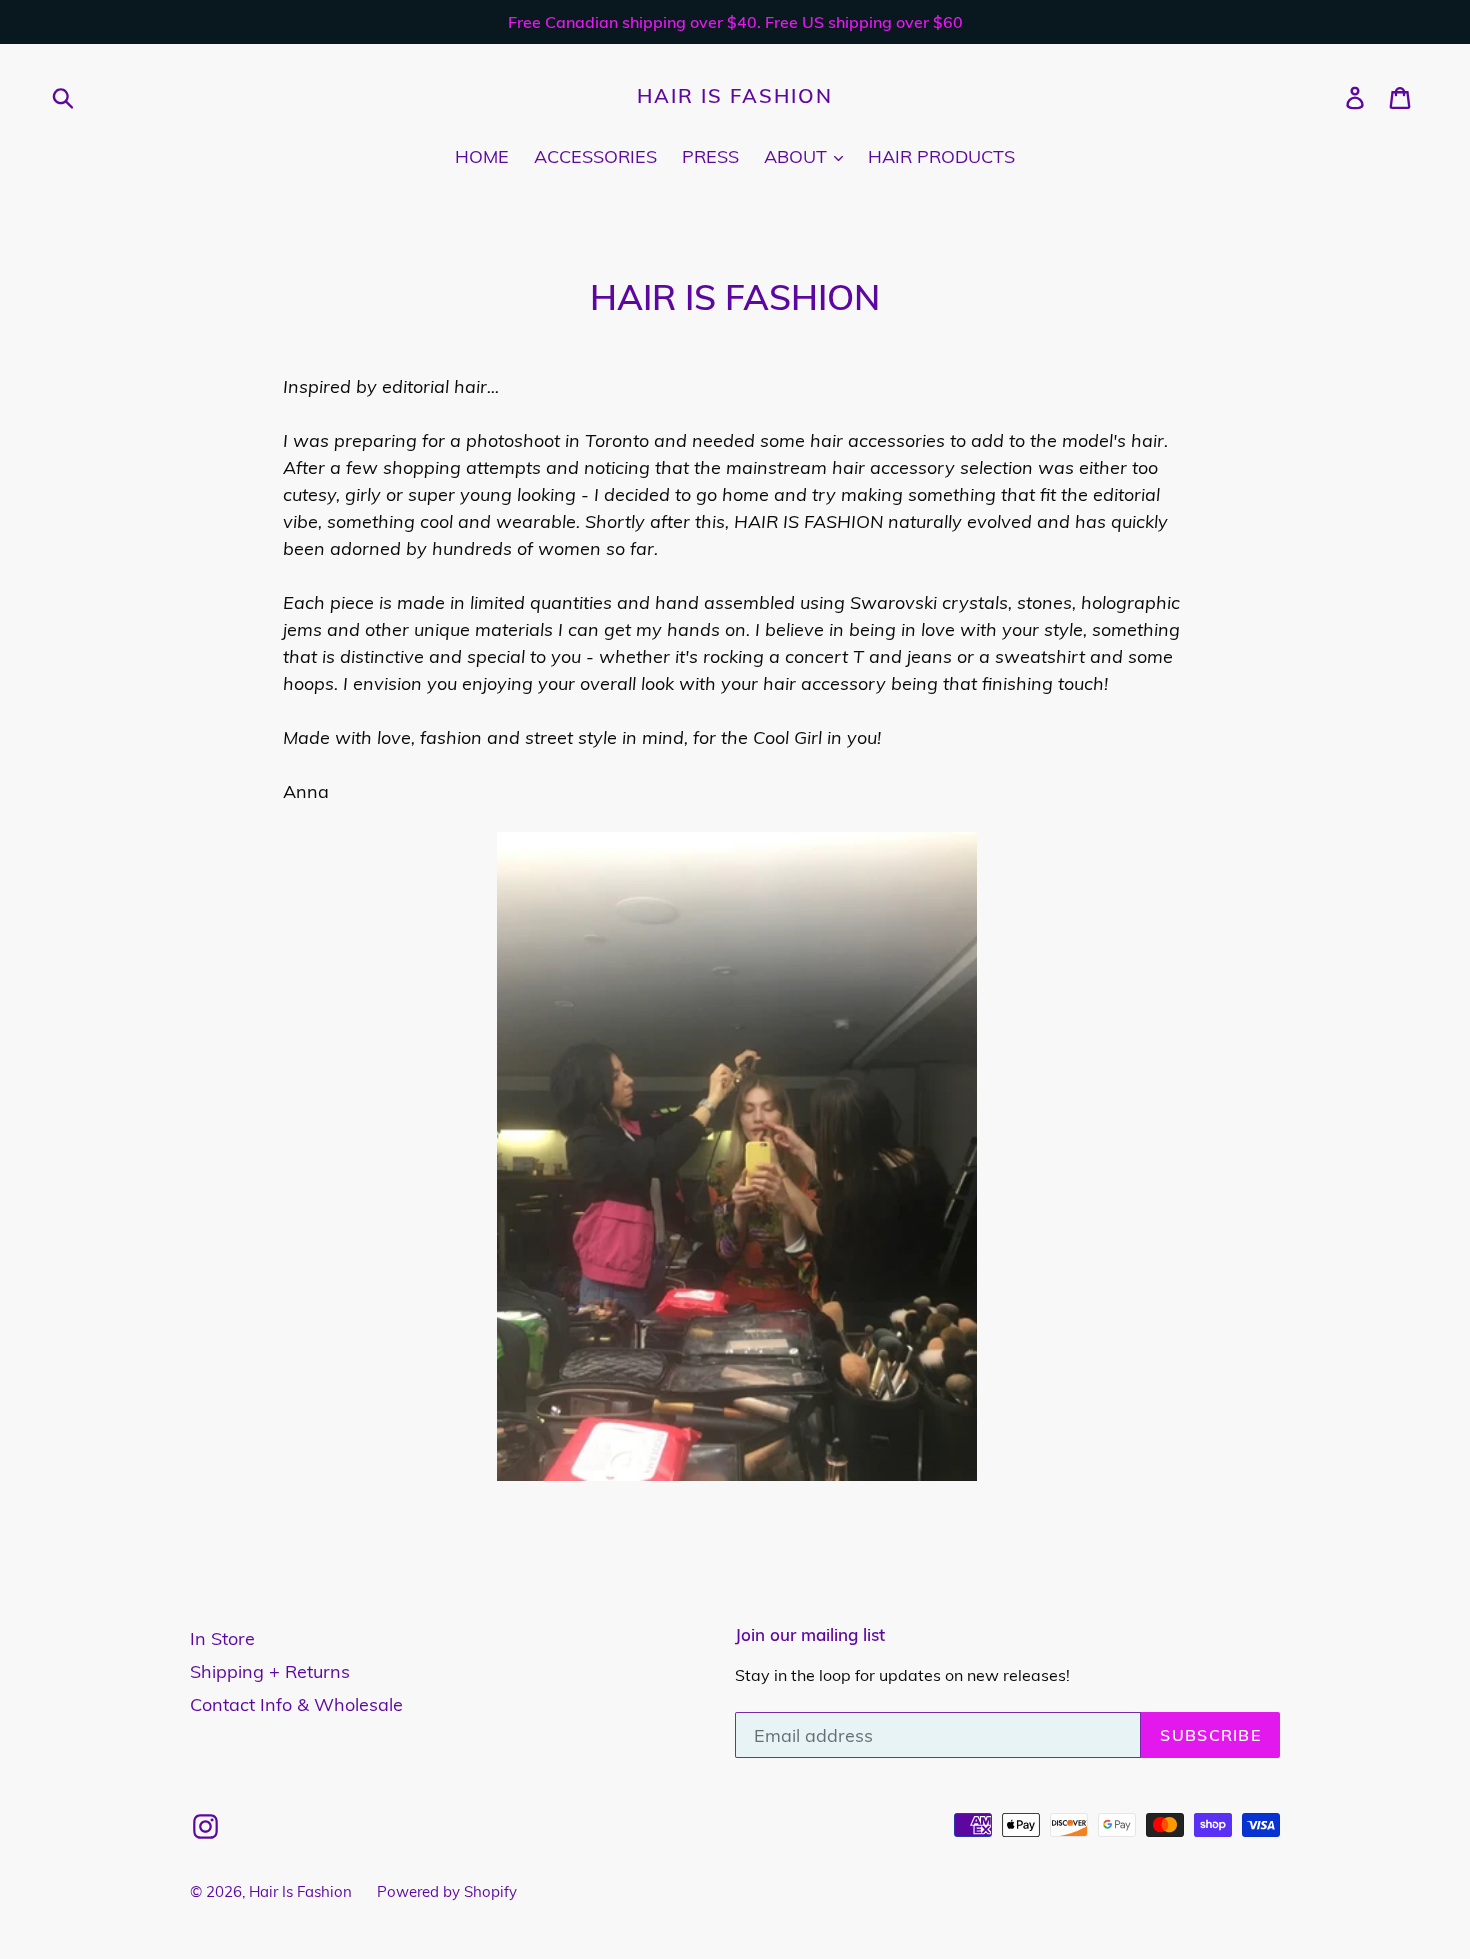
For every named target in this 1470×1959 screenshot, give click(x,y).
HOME (482, 156)
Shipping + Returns (270, 1671)
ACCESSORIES (595, 156)
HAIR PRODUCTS (941, 156)
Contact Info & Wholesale (296, 1704)
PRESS (710, 156)
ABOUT (798, 156)
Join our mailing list (810, 1635)
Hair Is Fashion (735, 96)
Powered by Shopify (447, 1891)
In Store (222, 1638)
